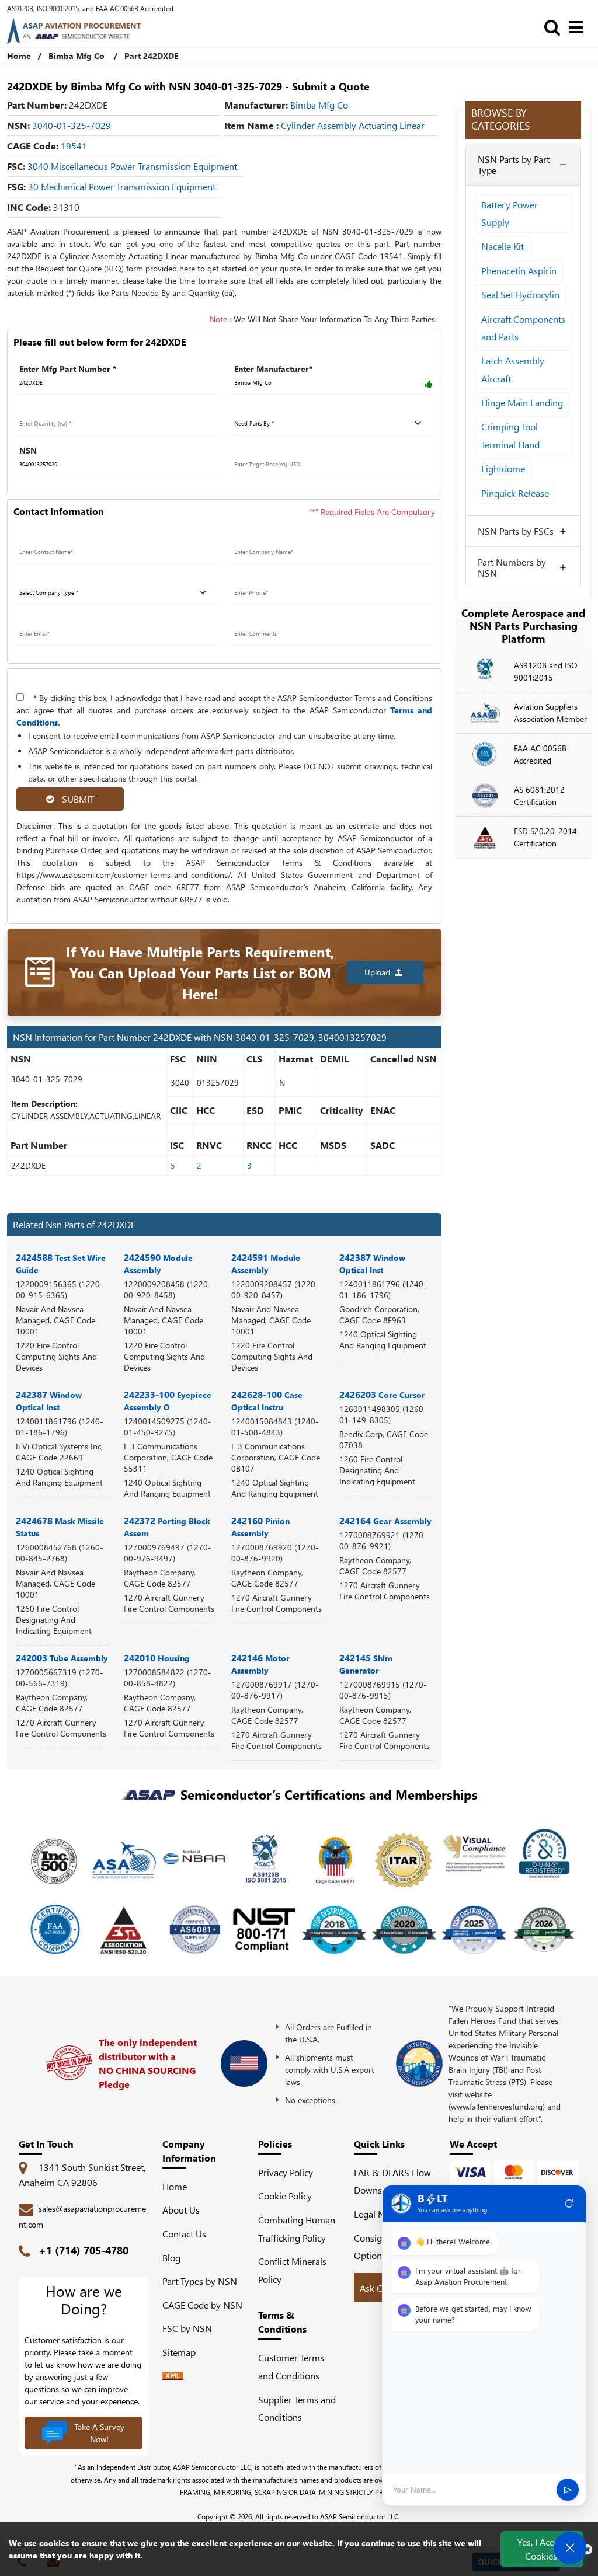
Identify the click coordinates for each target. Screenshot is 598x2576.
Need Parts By (259, 409)
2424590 (158, 1263)
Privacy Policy (286, 2172)
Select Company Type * (61, 579)
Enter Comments (263, 620)
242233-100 (168, 1400)
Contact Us (184, 2234)
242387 (372, 1263)
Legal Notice (379, 2214)
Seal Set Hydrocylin (520, 294)
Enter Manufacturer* (273, 369)
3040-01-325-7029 (72, 125)
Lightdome (503, 468)
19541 (74, 146)
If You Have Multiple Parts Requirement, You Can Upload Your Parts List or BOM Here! (200, 972)
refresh (569, 2204)
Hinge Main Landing (522, 402)
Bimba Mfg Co (77, 56)
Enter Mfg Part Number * (68, 369)
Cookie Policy (285, 2196)
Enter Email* (40, 620)
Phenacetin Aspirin (519, 271)
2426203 (382, 1394)
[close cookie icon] (587, 2549)
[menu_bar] (579, 27)
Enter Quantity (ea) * (56, 409)
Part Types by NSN (200, 2281)
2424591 (266, 1263)
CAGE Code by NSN (202, 2305)
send (568, 2490)
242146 (260, 1664)
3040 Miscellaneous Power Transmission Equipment (132, 166)
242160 (260, 1526)
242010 (157, 1658)
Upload (380, 972)
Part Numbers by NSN (512, 567)
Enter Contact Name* (57, 538)
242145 (366, 1664)
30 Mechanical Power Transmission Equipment (122, 187)
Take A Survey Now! (99, 2433)
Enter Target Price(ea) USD (283, 450)
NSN (28, 450)
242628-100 (267, 1400)
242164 (385, 1520)
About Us (181, 2210)
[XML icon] (173, 2376)
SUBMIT (76, 799)
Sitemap (184, 2352)
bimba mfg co (319, 105)
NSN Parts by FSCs (516, 531)
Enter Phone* (256, 579)
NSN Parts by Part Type (514, 165)
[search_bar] (555, 27)
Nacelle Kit (503, 246)
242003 (62, 1658)
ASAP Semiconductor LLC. (360, 2516)
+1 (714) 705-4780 (84, 2250)
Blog (171, 2258)
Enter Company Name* (276, 538)
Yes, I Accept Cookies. (542, 2549)
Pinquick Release (515, 493)
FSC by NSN (187, 2328)
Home (19, 56)
